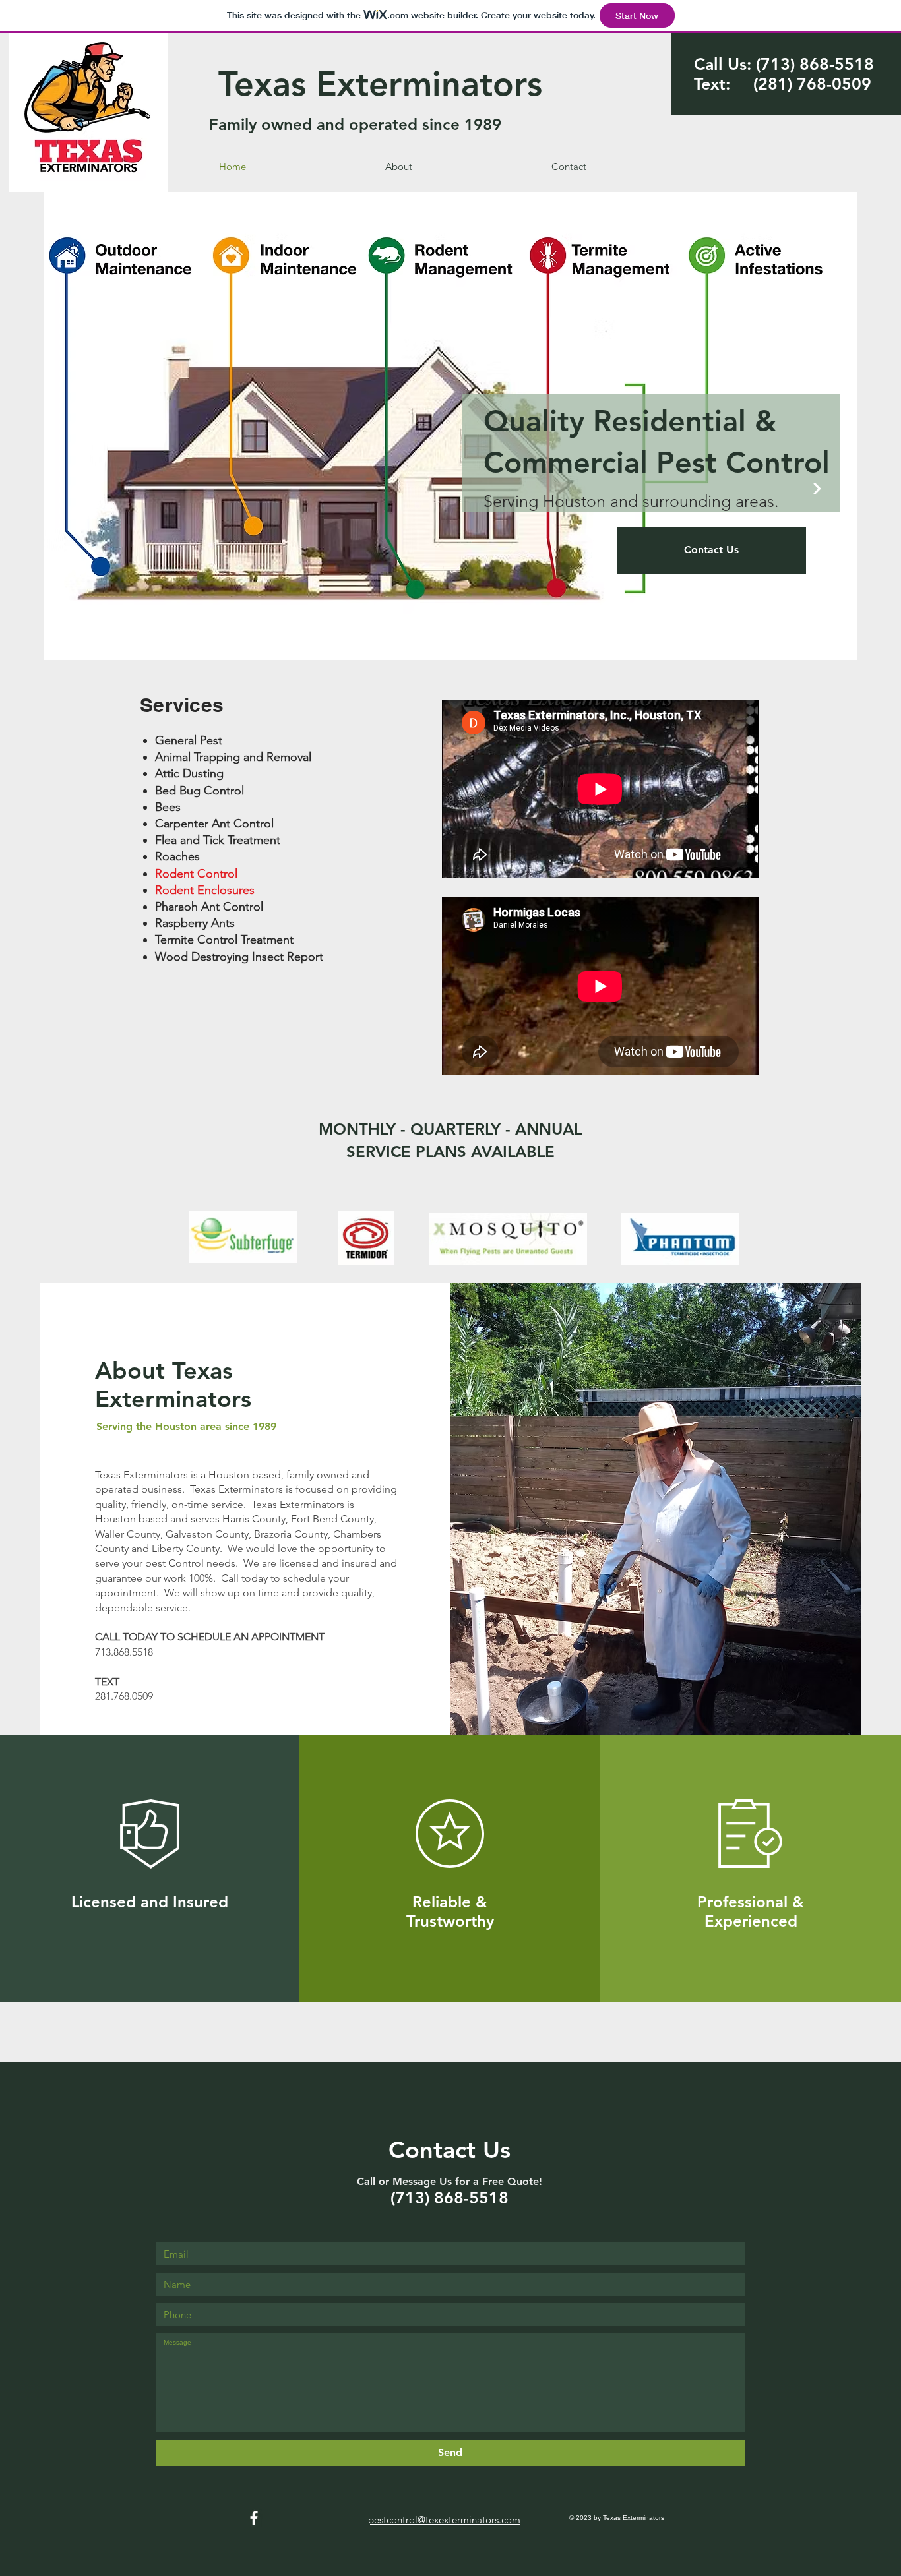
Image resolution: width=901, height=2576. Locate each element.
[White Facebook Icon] (254, 2518)
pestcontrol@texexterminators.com (444, 2520)
